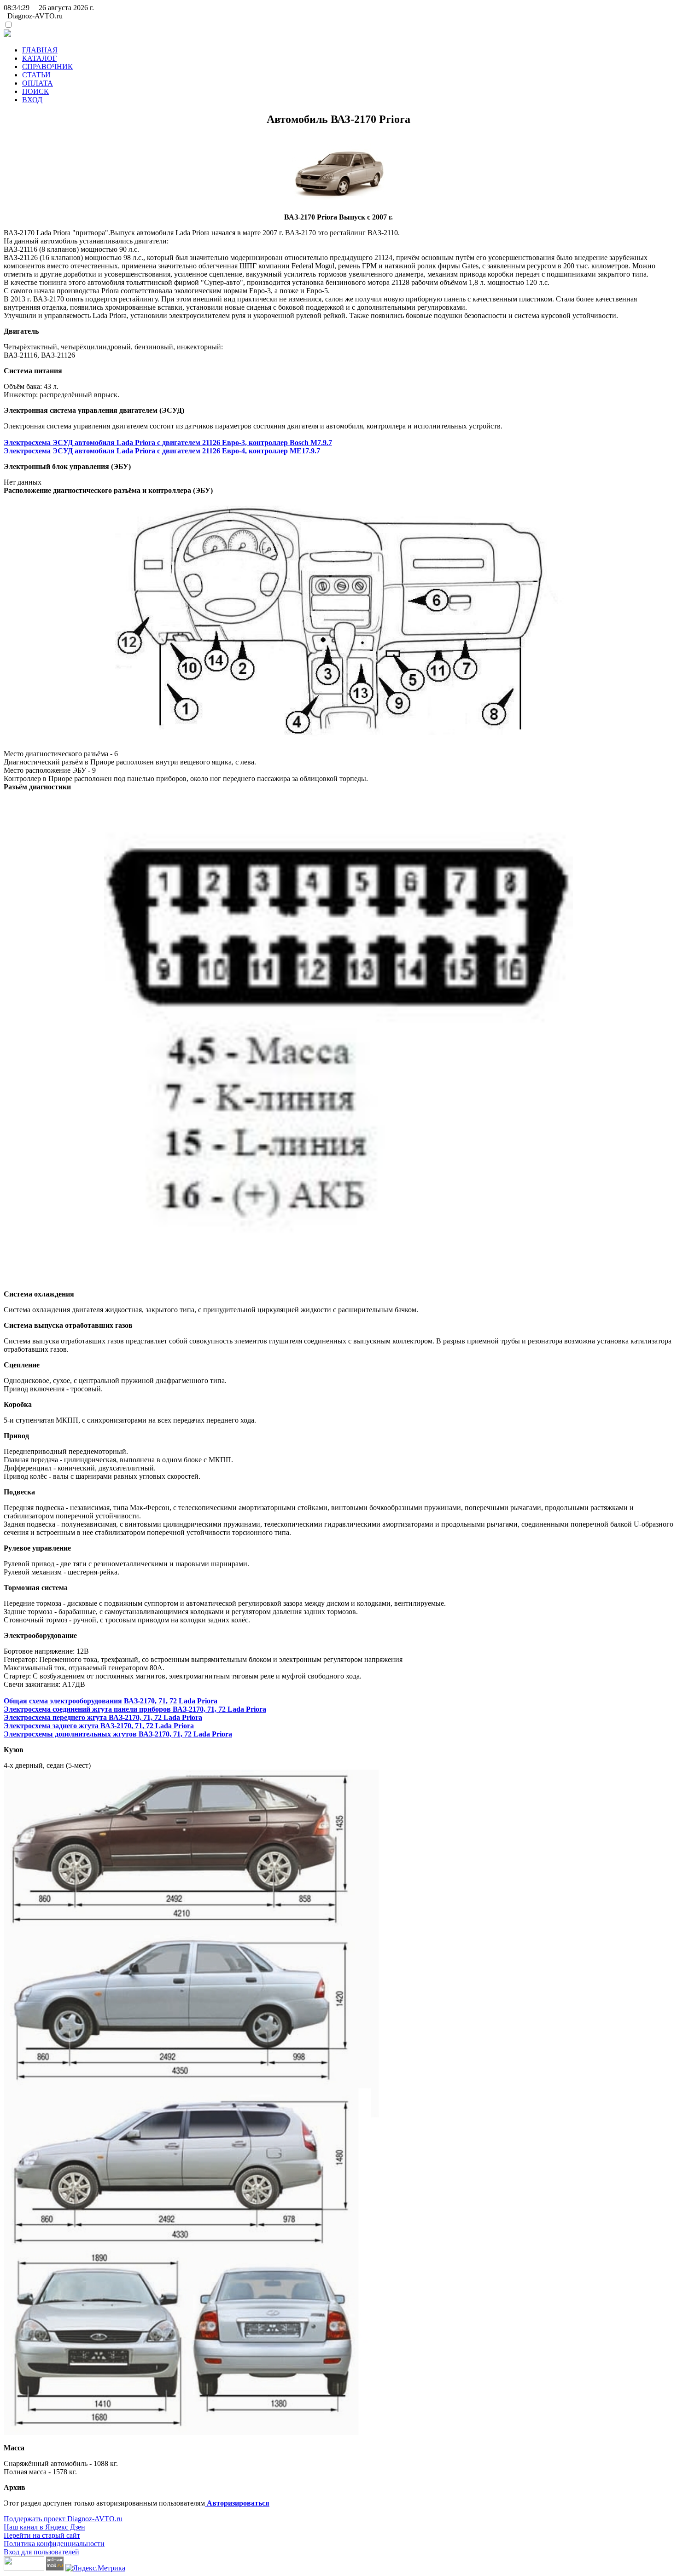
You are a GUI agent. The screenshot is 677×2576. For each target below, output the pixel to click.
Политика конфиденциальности (54, 2544)
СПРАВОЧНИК (47, 67)
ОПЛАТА (38, 83)
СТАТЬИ (36, 75)
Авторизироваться (237, 2503)
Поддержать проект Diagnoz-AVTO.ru (63, 2519)
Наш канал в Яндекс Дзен (44, 2527)
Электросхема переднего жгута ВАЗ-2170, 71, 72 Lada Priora (103, 1717)
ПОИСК (35, 91)
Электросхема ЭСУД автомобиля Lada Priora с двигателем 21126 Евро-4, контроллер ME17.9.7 (162, 451)
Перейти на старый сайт (42, 2535)
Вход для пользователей (41, 2552)
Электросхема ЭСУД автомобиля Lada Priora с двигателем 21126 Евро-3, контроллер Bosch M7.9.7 (168, 443)
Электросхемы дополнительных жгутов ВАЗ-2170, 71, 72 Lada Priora (118, 1734)
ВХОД (32, 100)
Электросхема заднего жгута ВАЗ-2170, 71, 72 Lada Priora (99, 1726)
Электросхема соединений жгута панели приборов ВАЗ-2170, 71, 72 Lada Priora (135, 1709)
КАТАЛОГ (39, 58)
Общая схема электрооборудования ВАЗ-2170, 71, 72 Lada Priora (111, 1701)
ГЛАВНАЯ (40, 50)
